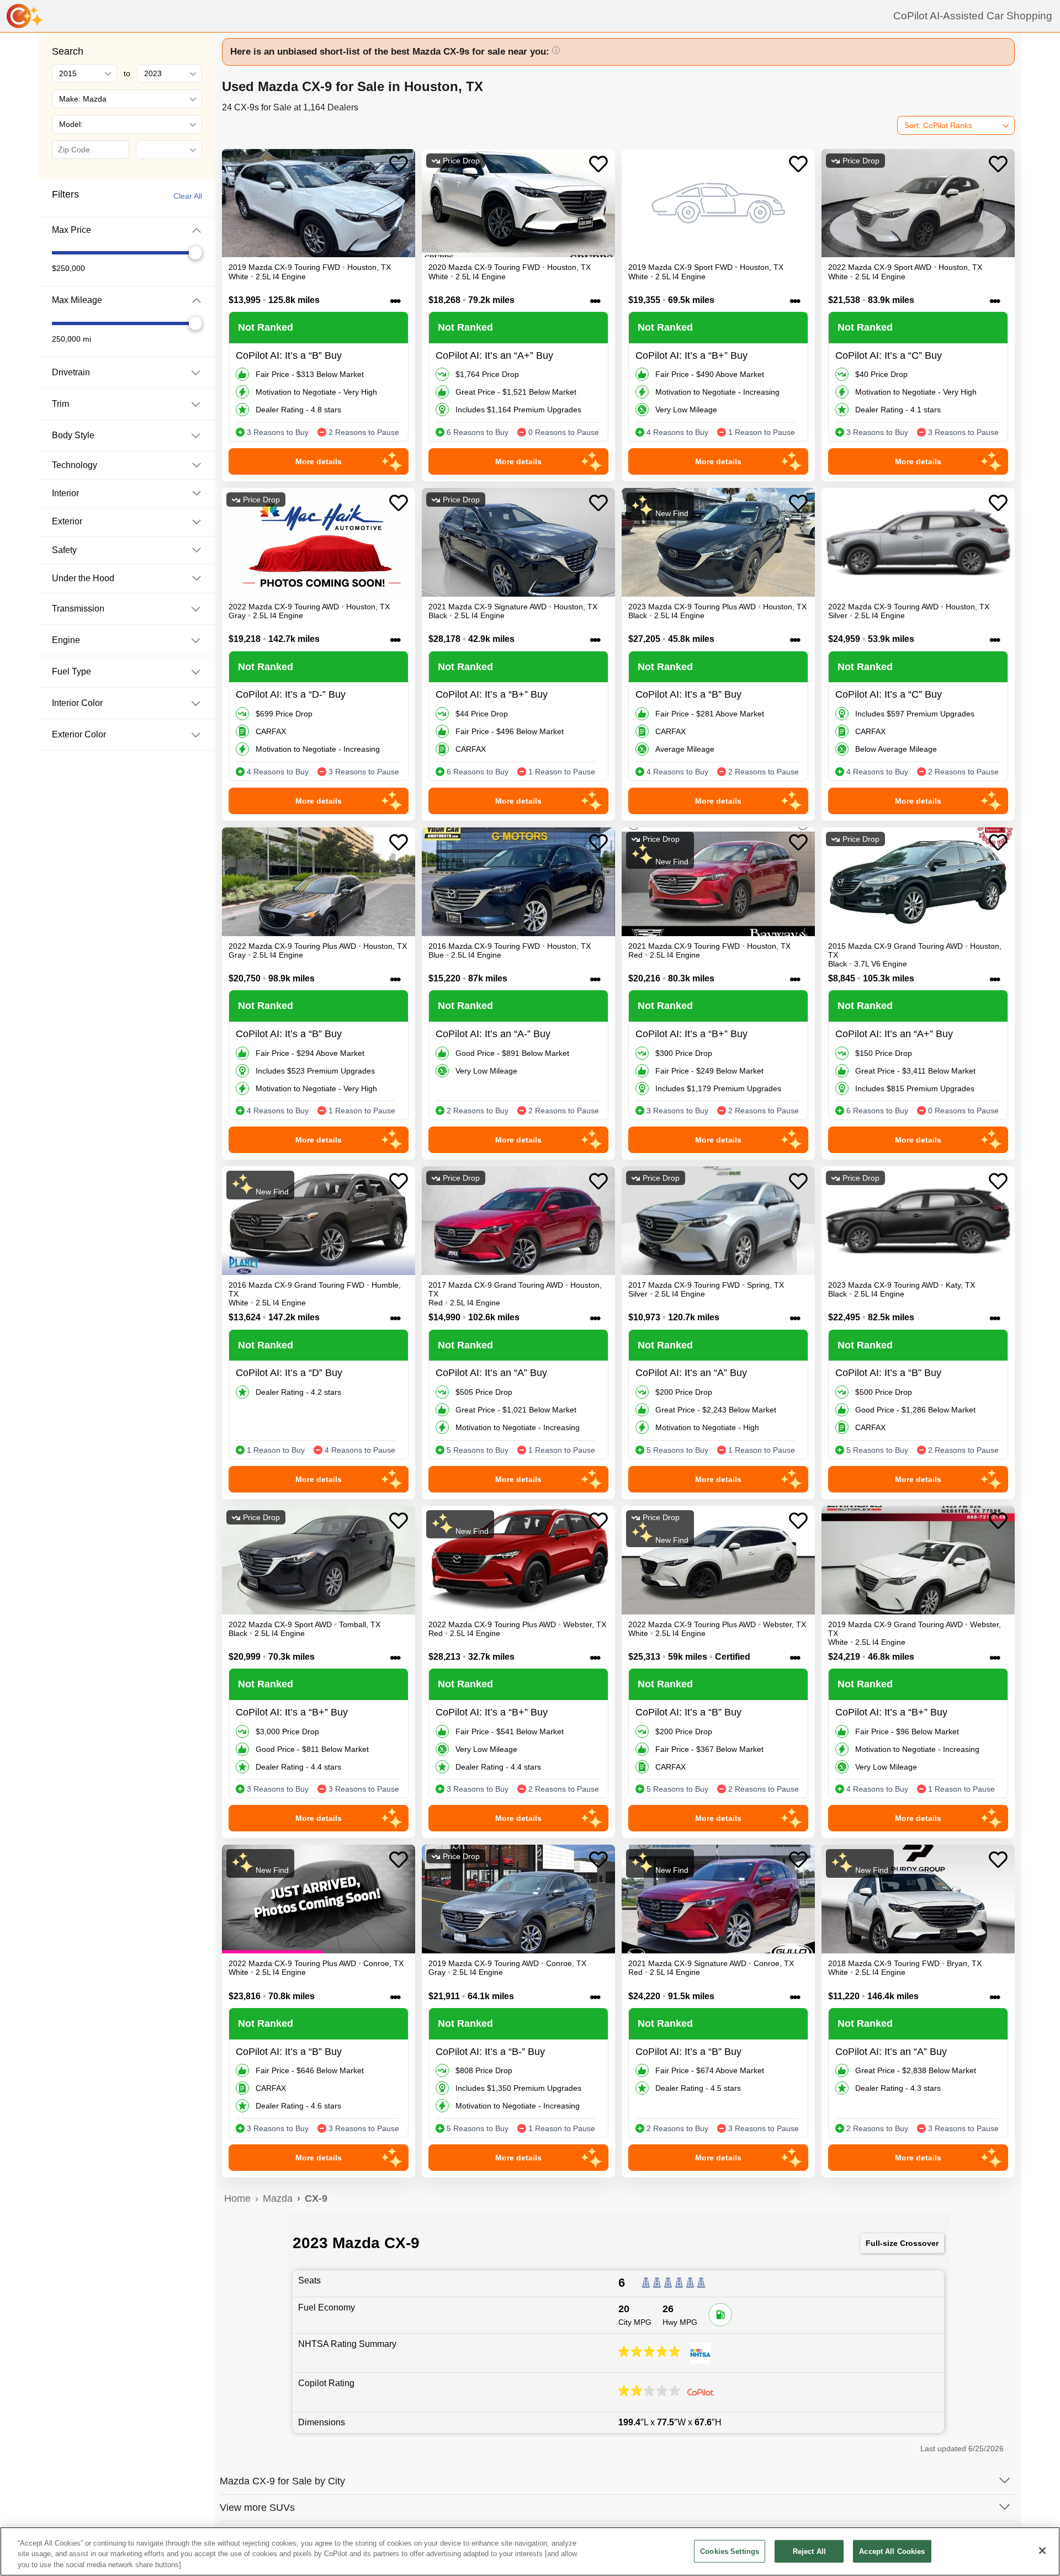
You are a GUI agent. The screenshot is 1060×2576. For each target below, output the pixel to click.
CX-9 (316, 2198)
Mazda (278, 2198)
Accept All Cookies (892, 2551)
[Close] (1042, 2551)
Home (237, 2198)
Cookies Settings (730, 2551)
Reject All (809, 2551)
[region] (530, 2551)
